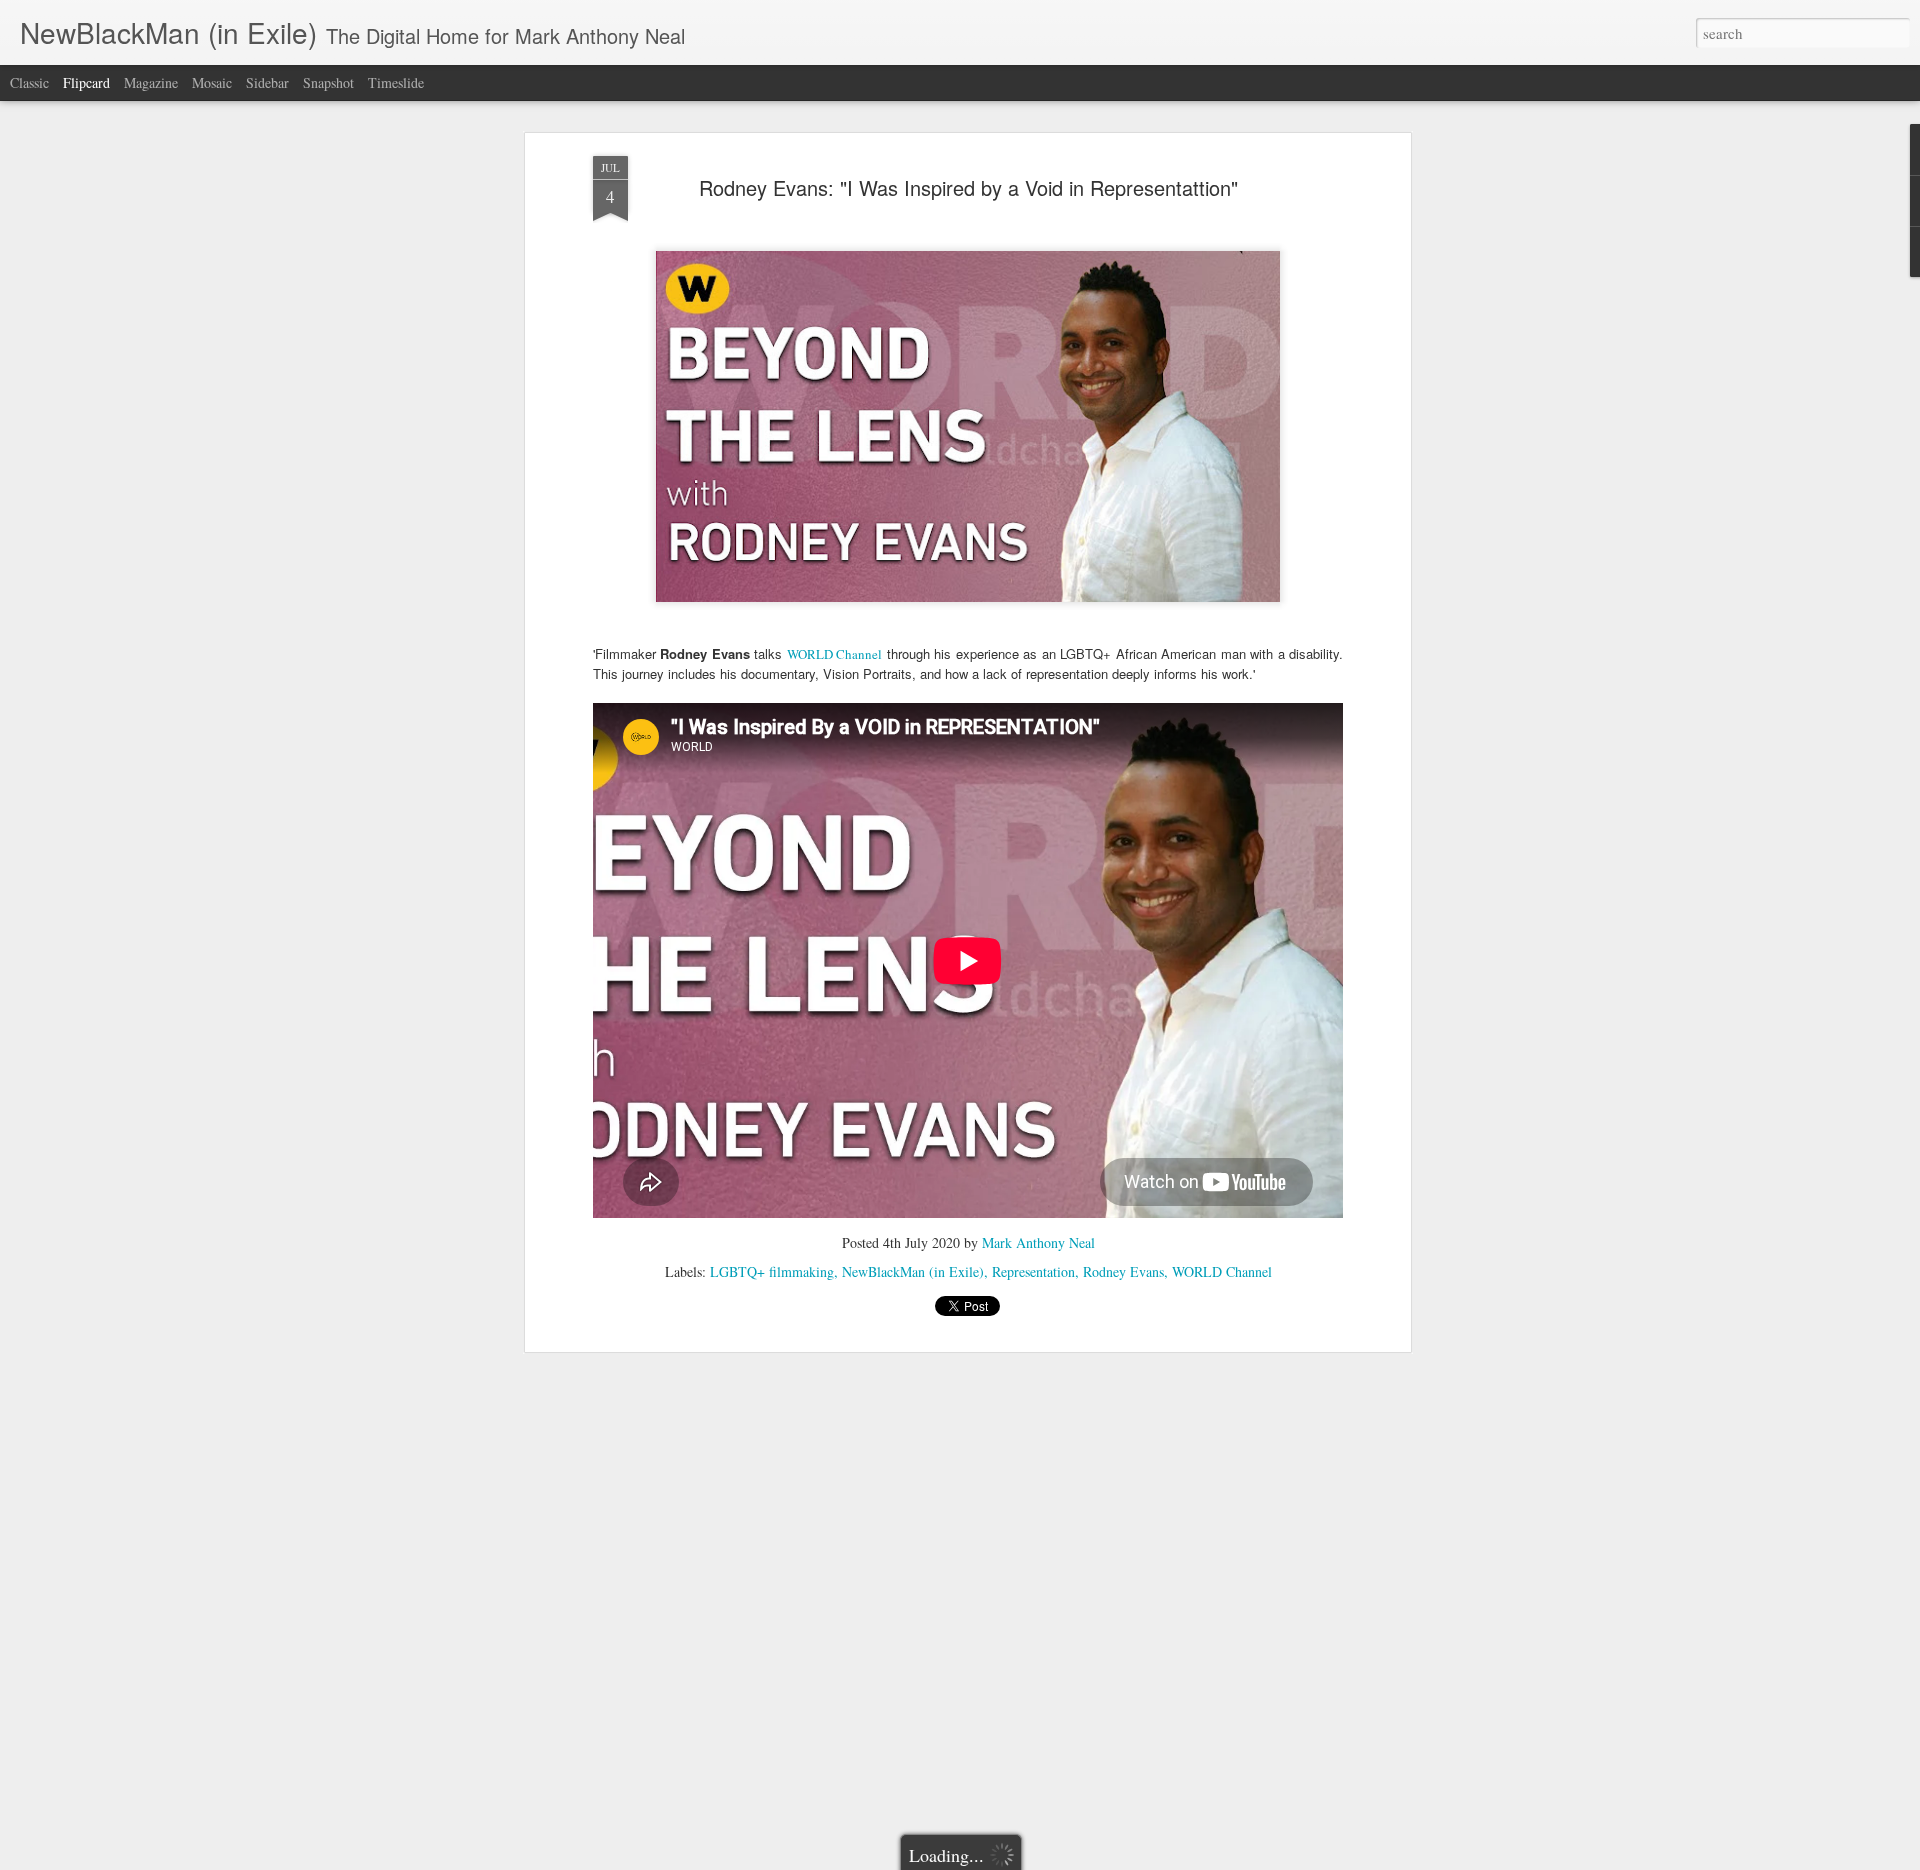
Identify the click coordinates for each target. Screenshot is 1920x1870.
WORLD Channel (834, 654)
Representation (1033, 1271)
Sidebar (267, 82)
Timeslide (396, 82)
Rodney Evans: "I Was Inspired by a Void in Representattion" (968, 187)
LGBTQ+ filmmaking (772, 1271)
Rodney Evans (1123, 1271)
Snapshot (328, 82)
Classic (29, 82)
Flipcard (86, 82)
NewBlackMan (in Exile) (913, 1271)
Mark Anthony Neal (1038, 1242)
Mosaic (212, 82)
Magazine (151, 82)
